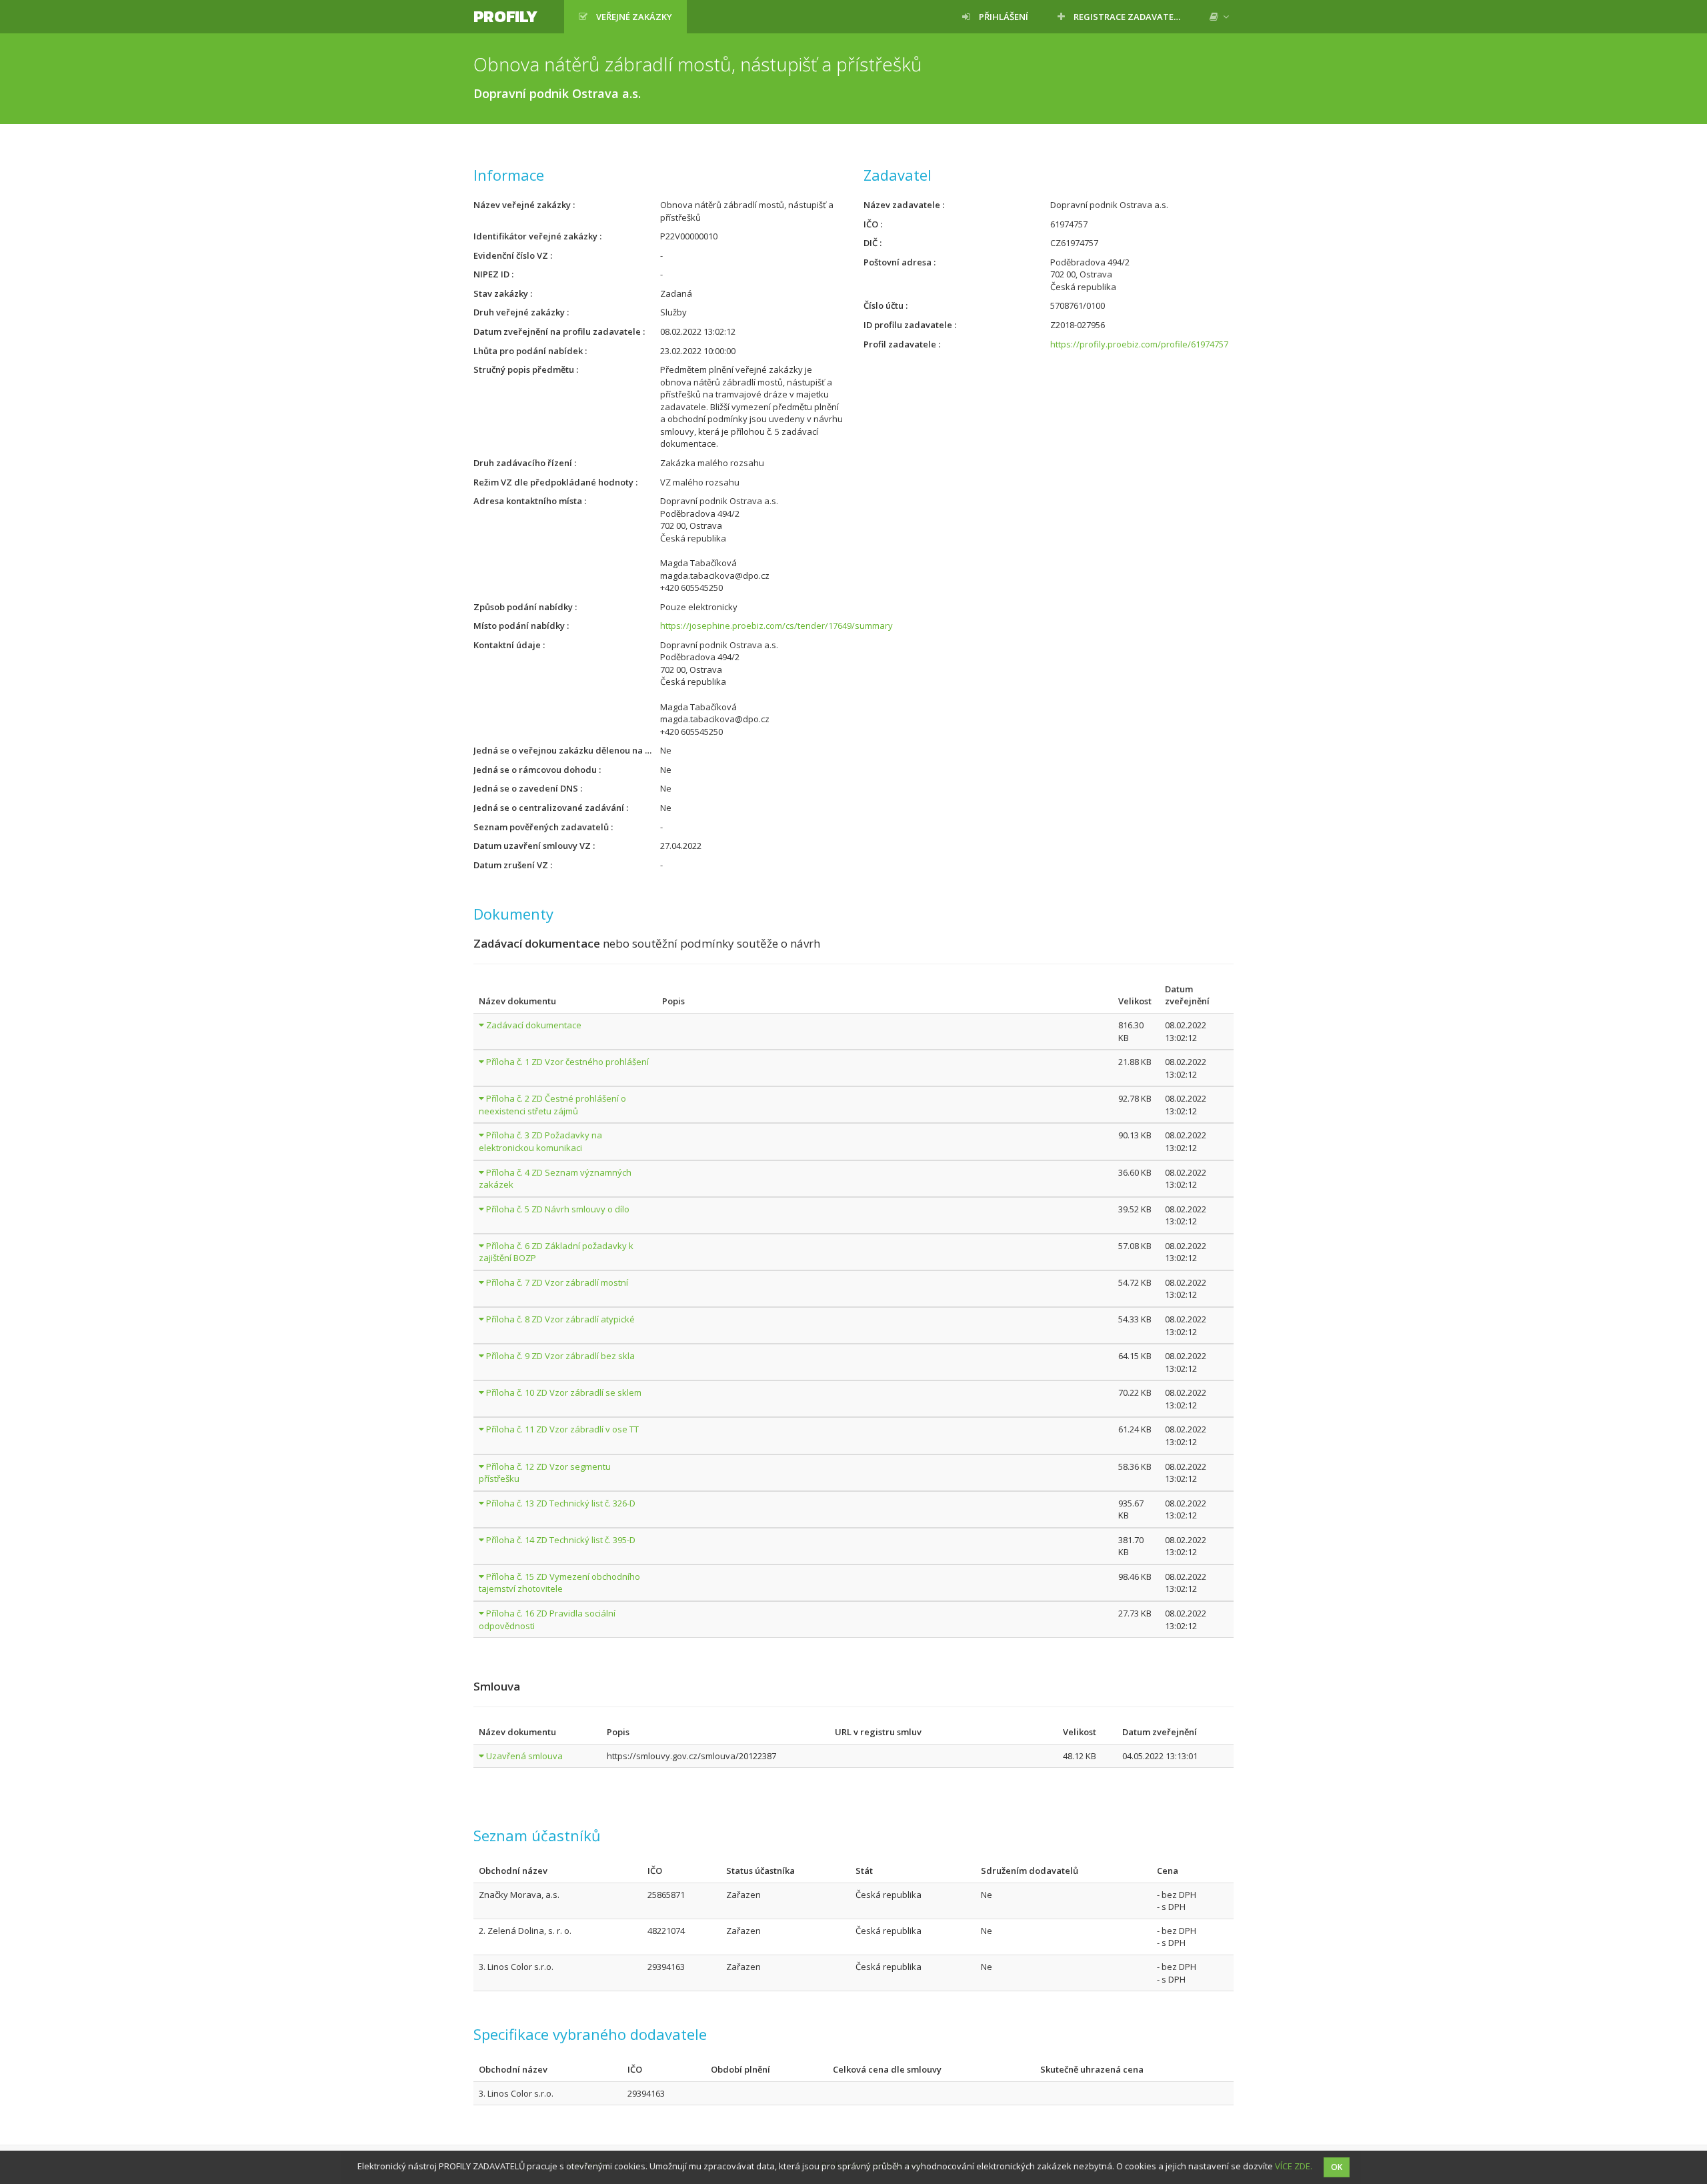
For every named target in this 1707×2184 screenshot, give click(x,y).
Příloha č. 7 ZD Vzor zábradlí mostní (557, 1282)
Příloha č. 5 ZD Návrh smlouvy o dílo (558, 1209)
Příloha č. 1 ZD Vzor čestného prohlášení (567, 1062)
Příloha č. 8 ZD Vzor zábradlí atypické (560, 1319)
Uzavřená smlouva (524, 1756)
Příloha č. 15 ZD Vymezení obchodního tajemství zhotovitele (559, 1583)
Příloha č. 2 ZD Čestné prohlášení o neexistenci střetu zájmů (552, 1105)
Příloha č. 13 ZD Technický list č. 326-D (561, 1503)
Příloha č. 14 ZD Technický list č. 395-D (561, 1540)
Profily (505, 16)
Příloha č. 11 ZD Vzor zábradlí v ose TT (562, 1429)
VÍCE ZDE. (1294, 2166)
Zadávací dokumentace (534, 1025)
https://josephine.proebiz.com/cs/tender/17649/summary (776, 626)
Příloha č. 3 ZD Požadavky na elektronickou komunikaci (540, 1141)
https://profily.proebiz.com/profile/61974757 (1139, 344)
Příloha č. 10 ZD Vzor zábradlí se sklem (564, 1392)
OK (1337, 2167)
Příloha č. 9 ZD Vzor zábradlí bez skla (560, 1356)
